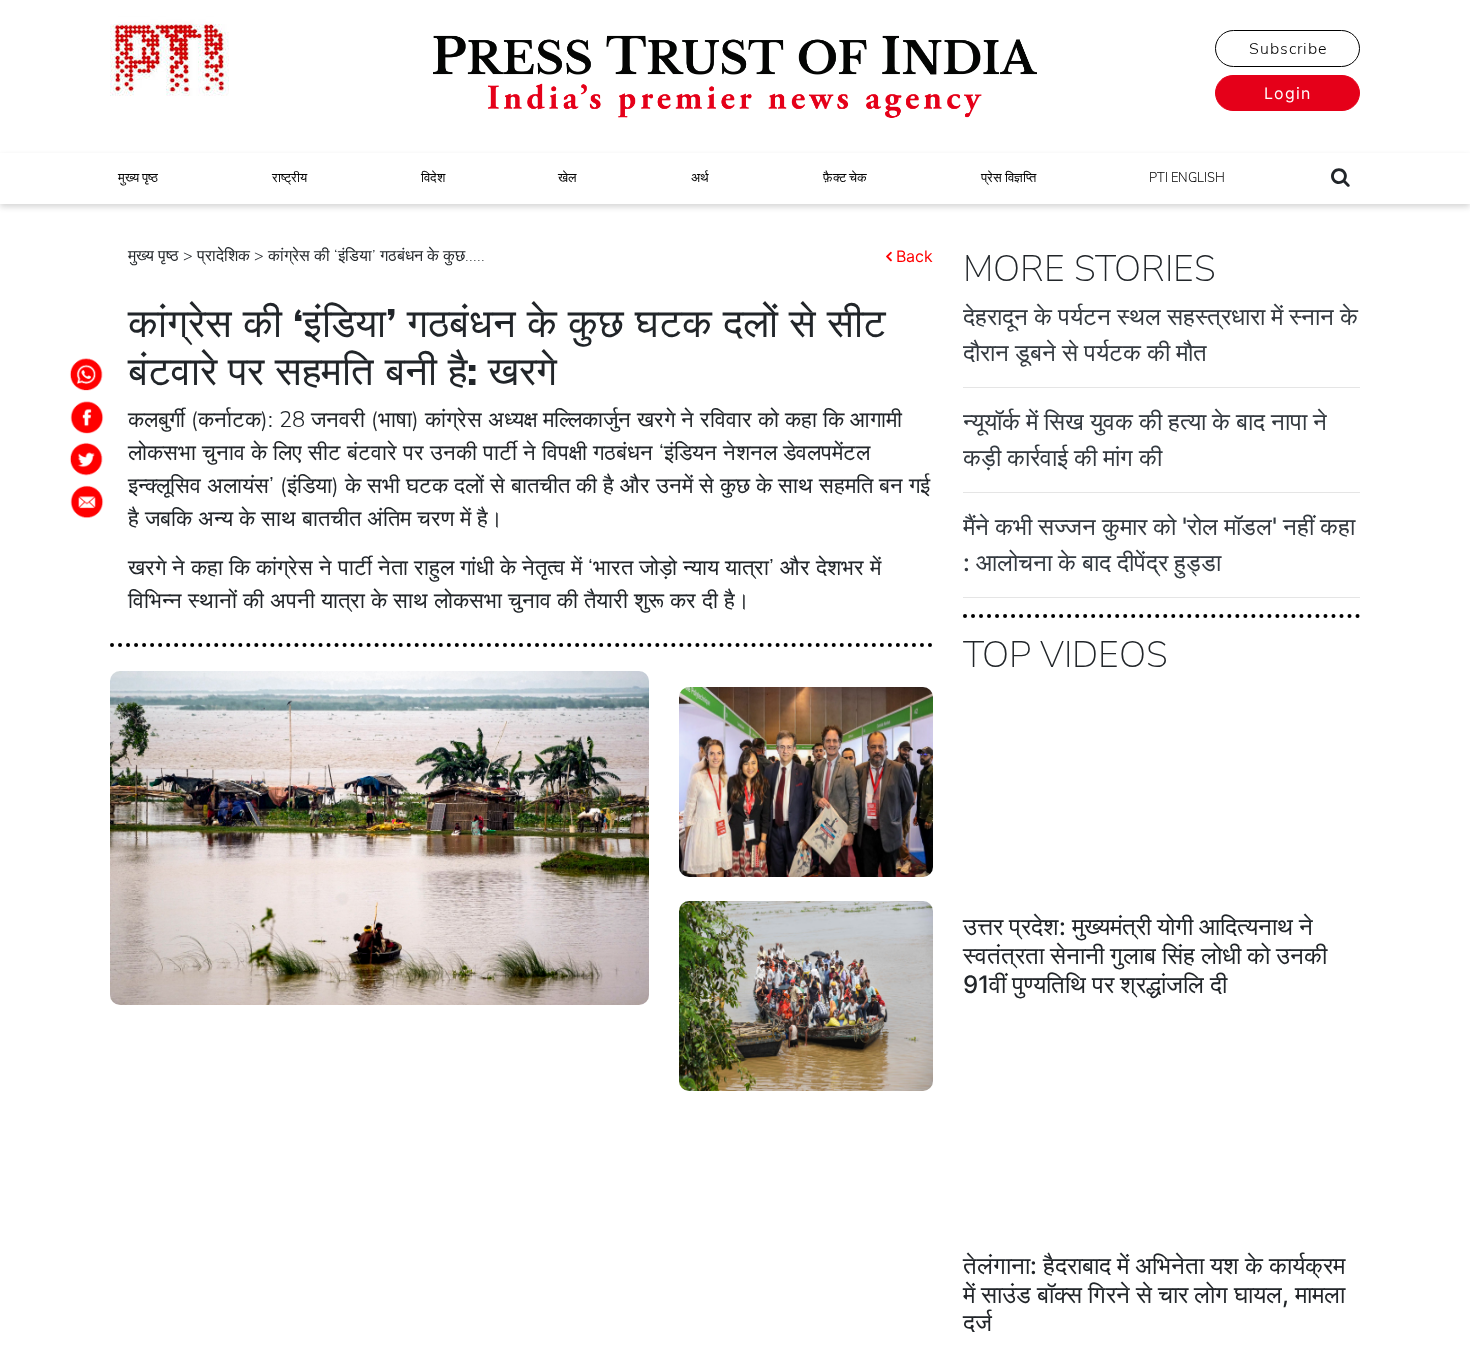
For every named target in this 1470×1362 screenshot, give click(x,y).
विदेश (433, 178)
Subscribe (1288, 49)
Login (1287, 93)
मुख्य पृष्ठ (138, 178)
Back (914, 256)
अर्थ (700, 178)
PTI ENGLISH (1187, 178)
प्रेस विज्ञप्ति (1008, 178)
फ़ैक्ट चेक (845, 178)
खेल (567, 178)
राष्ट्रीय (289, 178)
